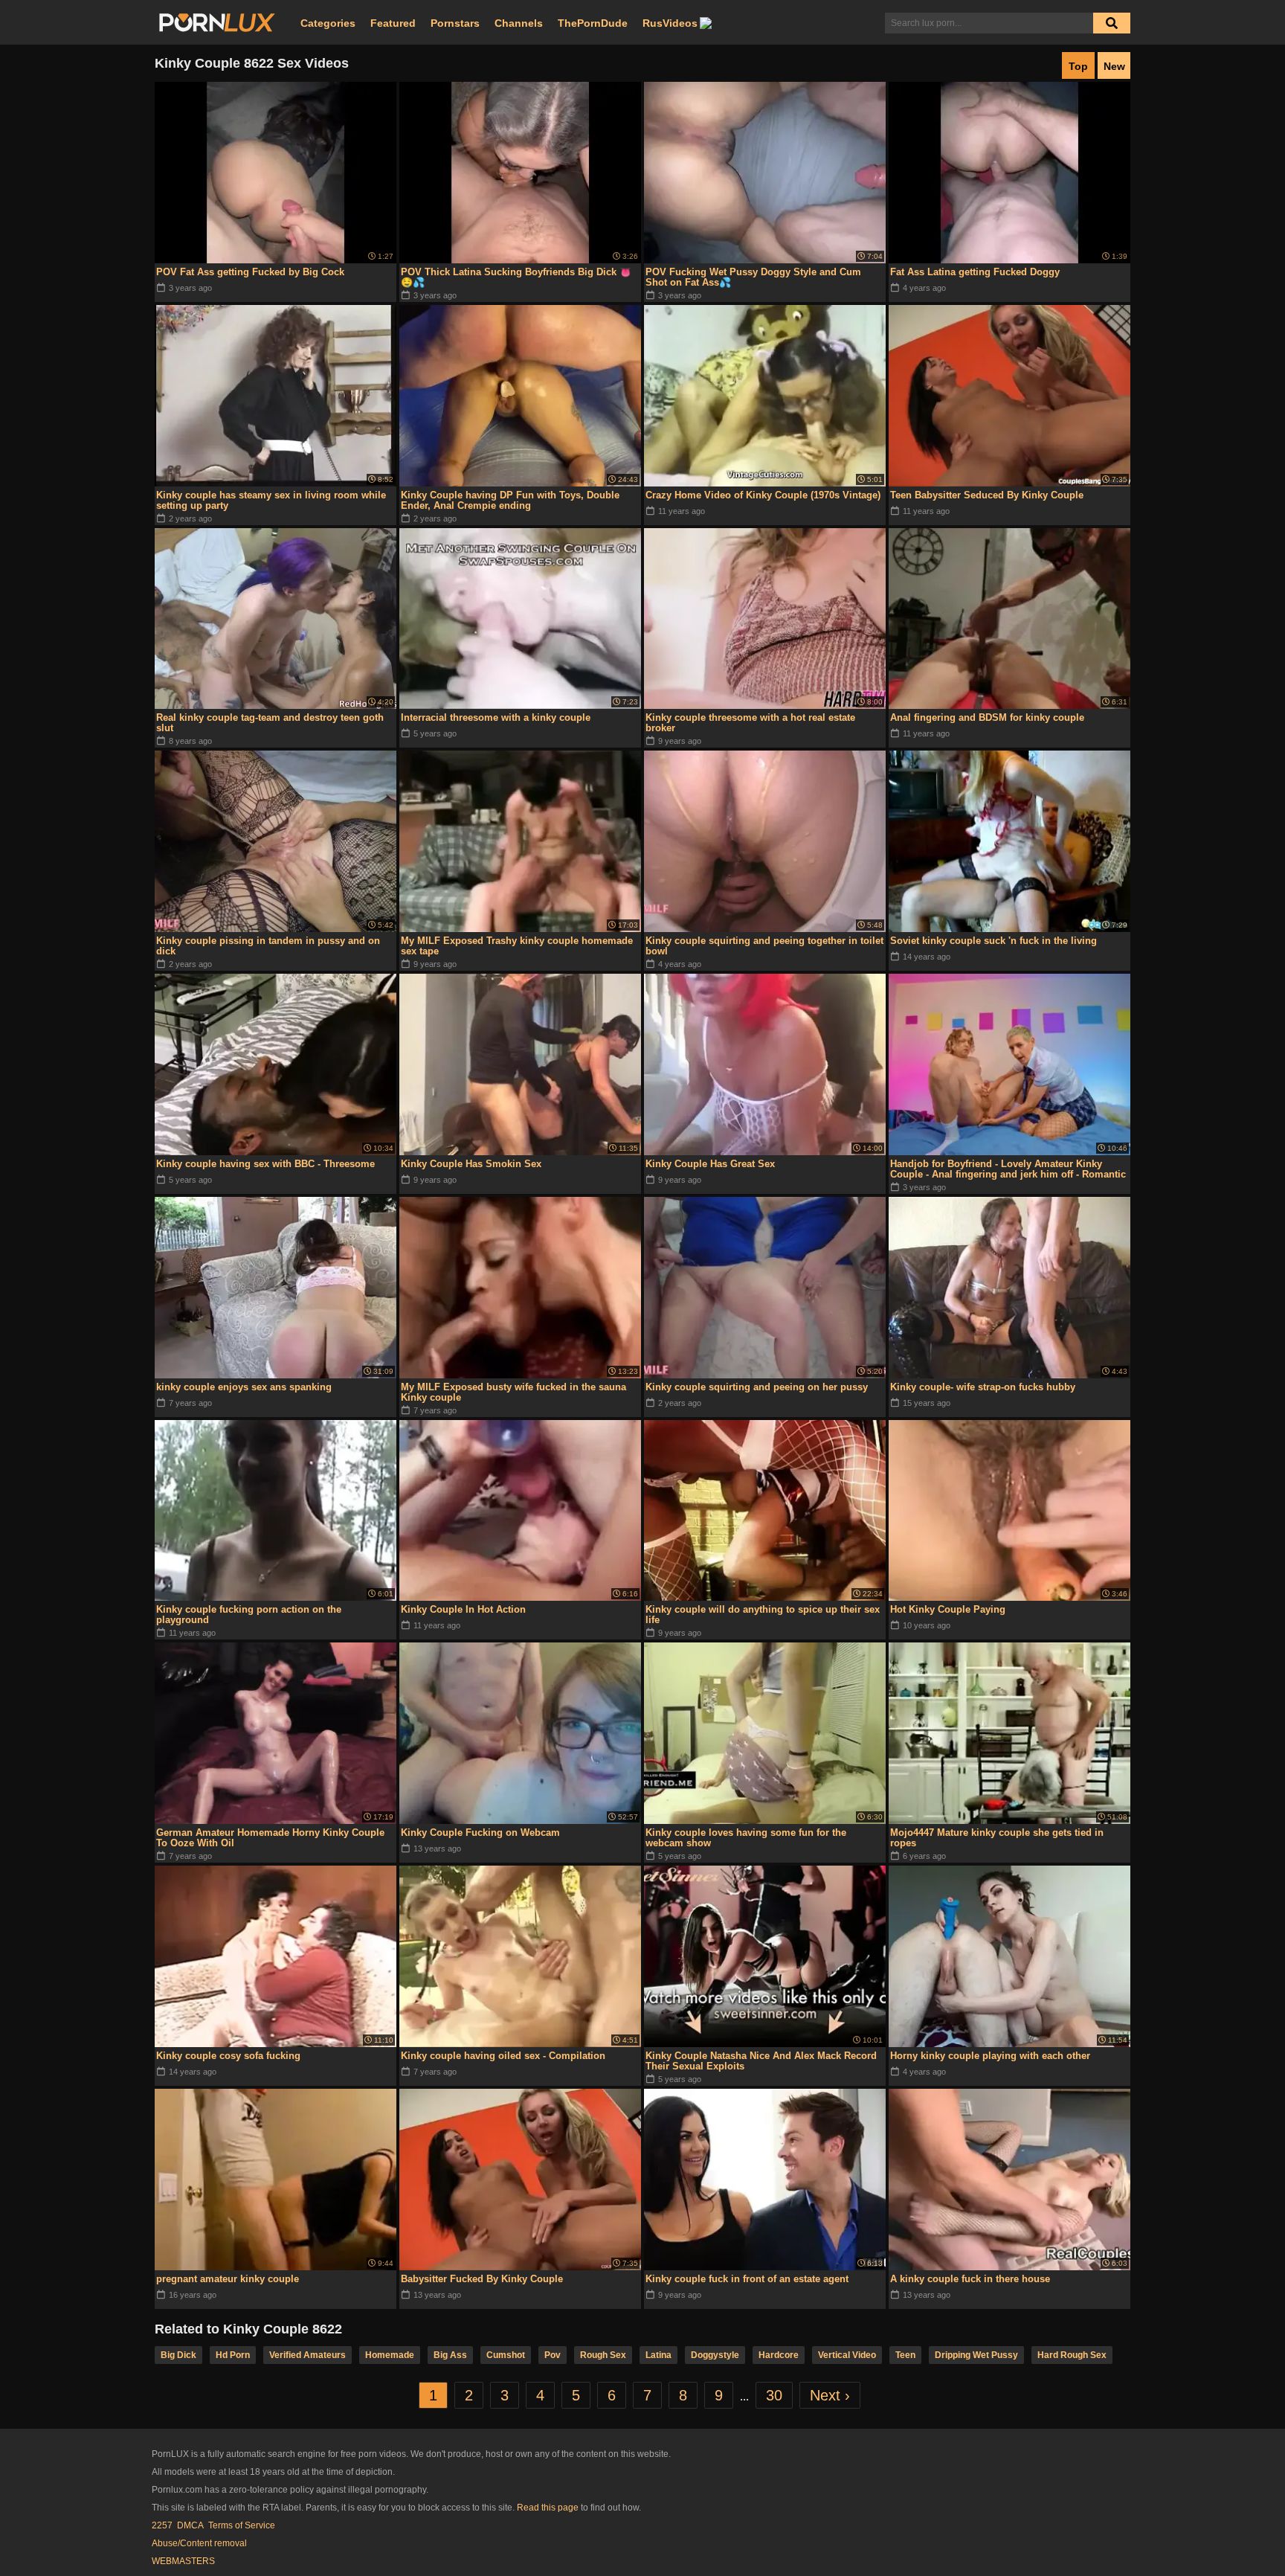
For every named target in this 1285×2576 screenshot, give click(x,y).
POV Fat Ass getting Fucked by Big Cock (250, 272)
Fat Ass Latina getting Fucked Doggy (975, 272)
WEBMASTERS (183, 2561)
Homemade (390, 2355)
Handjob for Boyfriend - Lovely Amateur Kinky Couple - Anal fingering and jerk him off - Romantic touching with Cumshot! (1008, 1169)
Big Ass (450, 2355)
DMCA (190, 2525)
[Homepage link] (217, 23)
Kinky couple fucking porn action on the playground (249, 1615)
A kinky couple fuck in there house (970, 2279)
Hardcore (779, 2355)
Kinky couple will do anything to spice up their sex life (763, 1615)
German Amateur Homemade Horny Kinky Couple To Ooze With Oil (270, 1838)
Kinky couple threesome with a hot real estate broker (750, 723)
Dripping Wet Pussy (976, 2355)
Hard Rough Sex (1072, 2355)
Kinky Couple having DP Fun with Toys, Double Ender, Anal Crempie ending (510, 500)
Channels (519, 23)
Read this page (548, 2508)
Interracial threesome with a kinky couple (496, 717)
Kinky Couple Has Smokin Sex (471, 1164)
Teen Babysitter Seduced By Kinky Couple (987, 495)
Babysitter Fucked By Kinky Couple (482, 2279)
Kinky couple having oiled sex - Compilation (503, 2056)
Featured (393, 23)
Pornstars (455, 23)
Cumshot (506, 2355)
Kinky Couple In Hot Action (463, 1609)
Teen (905, 2355)
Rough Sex (603, 2355)
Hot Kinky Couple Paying (948, 1609)
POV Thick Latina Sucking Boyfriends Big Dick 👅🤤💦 (516, 277)
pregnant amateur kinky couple (228, 2279)
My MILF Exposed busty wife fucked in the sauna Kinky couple (513, 1392)
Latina (658, 2355)
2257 (162, 2525)
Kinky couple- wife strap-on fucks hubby (983, 1387)
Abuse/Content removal (199, 2543)
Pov (553, 2355)
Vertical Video (847, 2355)
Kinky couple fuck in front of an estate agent (747, 2279)
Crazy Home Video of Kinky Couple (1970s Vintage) (763, 495)
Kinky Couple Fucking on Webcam (480, 1833)
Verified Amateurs (307, 2355)
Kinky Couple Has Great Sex (710, 1164)
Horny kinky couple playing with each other (990, 2056)
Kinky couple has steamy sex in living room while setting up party (271, 500)
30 (774, 2395)
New (1114, 66)
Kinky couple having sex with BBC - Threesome (265, 1164)
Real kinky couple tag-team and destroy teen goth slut (270, 723)
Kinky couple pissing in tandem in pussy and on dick (268, 946)
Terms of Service (242, 2525)
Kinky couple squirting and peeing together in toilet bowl (764, 946)
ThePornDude (593, 23)
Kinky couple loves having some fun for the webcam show (746, 1838)
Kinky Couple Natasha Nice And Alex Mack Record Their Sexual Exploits (761, 2061)
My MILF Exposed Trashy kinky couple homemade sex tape (517, 946)
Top (1078, 66)
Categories (328, 23)
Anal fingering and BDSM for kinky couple (987, 717)
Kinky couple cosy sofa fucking (228, 2056)
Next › (830, 2395)
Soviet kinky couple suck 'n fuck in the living (993, 941)
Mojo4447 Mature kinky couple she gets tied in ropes (997, 1838)
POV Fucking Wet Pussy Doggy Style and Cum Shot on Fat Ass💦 (753, 277)
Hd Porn (233, 2355)
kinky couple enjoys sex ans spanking (244, 1387)
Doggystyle (715, 2355)
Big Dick (178, 2355)
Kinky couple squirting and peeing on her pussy (757, 1387)
